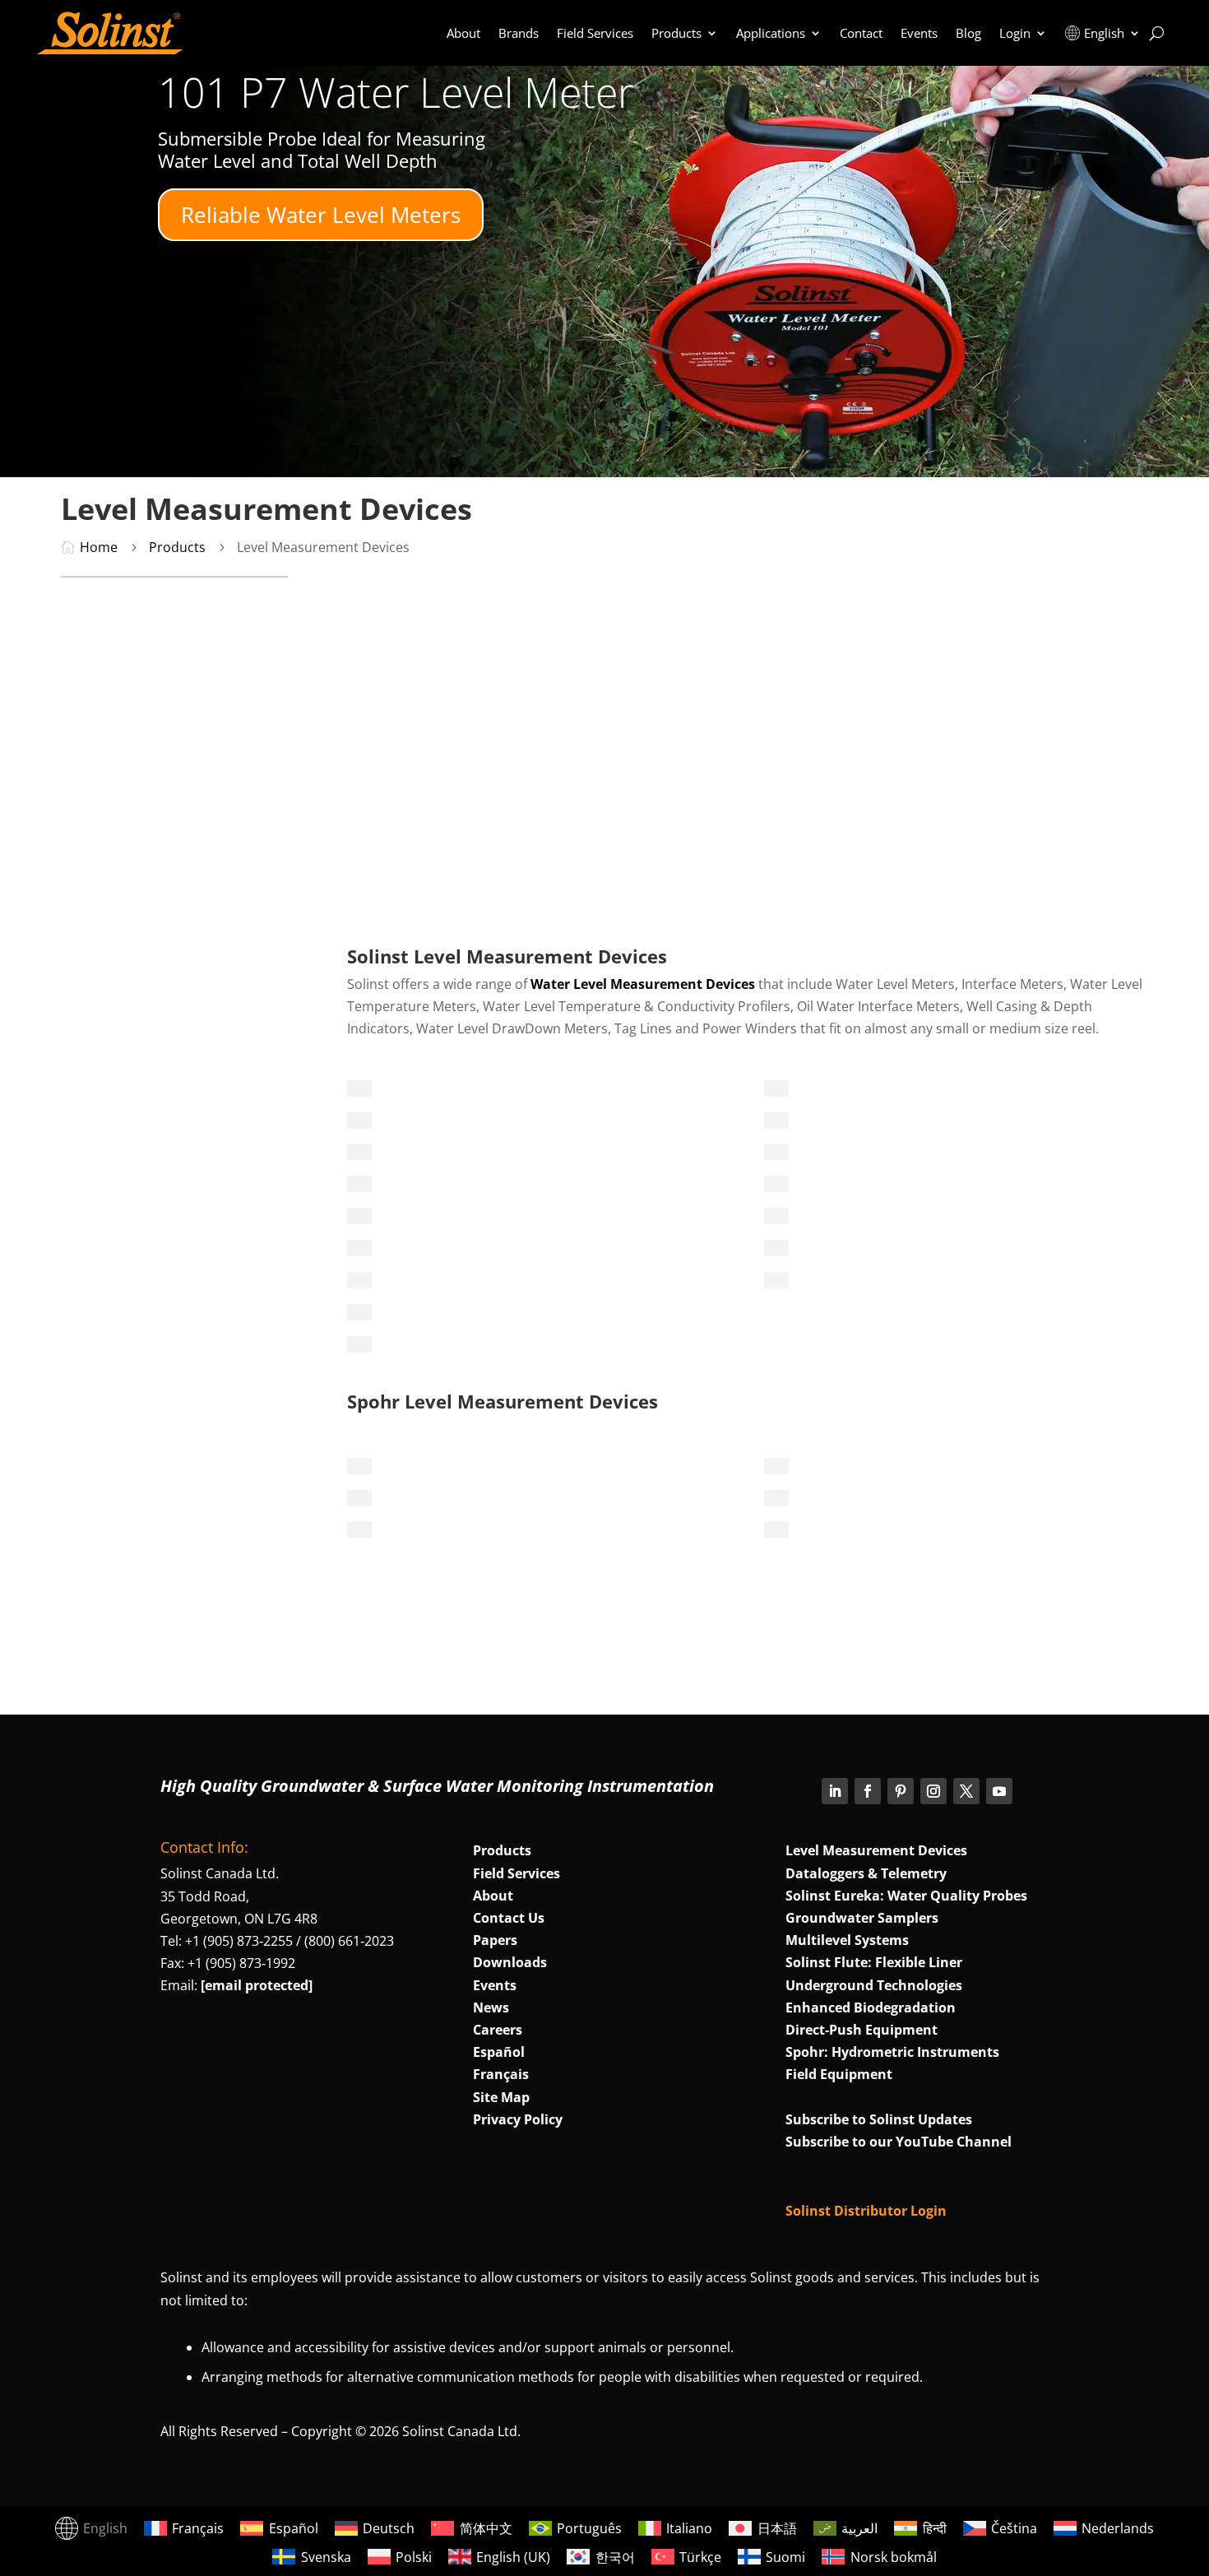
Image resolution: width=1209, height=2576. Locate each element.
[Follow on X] (966, 1791)
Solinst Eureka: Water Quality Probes (906, 1896)
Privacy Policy (518, 2119)
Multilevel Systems (847, 1940)
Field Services (595, 33)
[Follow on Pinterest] (901, 1791)
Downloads (510, 1962)
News (491, 2007)
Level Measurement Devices (876, 1850)
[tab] (359, 1088)
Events (919, 33)
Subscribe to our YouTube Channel (899, 2142)
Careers (498, 2030)
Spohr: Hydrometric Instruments (892, 2052)
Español (499, 2052)
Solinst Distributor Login (866, 2211)
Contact (861, 33)
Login (1015, 33)
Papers (495, 1940)
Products (676, 33)
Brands (519, 33)
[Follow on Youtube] (999, 1791)
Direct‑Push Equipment (862, 2030)
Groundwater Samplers (862, 1918)
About (463, 33)
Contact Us (509, 1918)
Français (501, 2074)
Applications (771, 33)
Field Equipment (839, 2074)
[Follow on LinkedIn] (835, 1791)
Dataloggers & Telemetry (866, 1873)
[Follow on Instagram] (933, 1791)
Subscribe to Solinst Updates (879, 2119)
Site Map (501, 2097)
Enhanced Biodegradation (871, 2007)
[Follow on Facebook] (868, 1791)
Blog (968, 33)
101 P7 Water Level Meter (396, 92)
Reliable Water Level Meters (321, 215)
